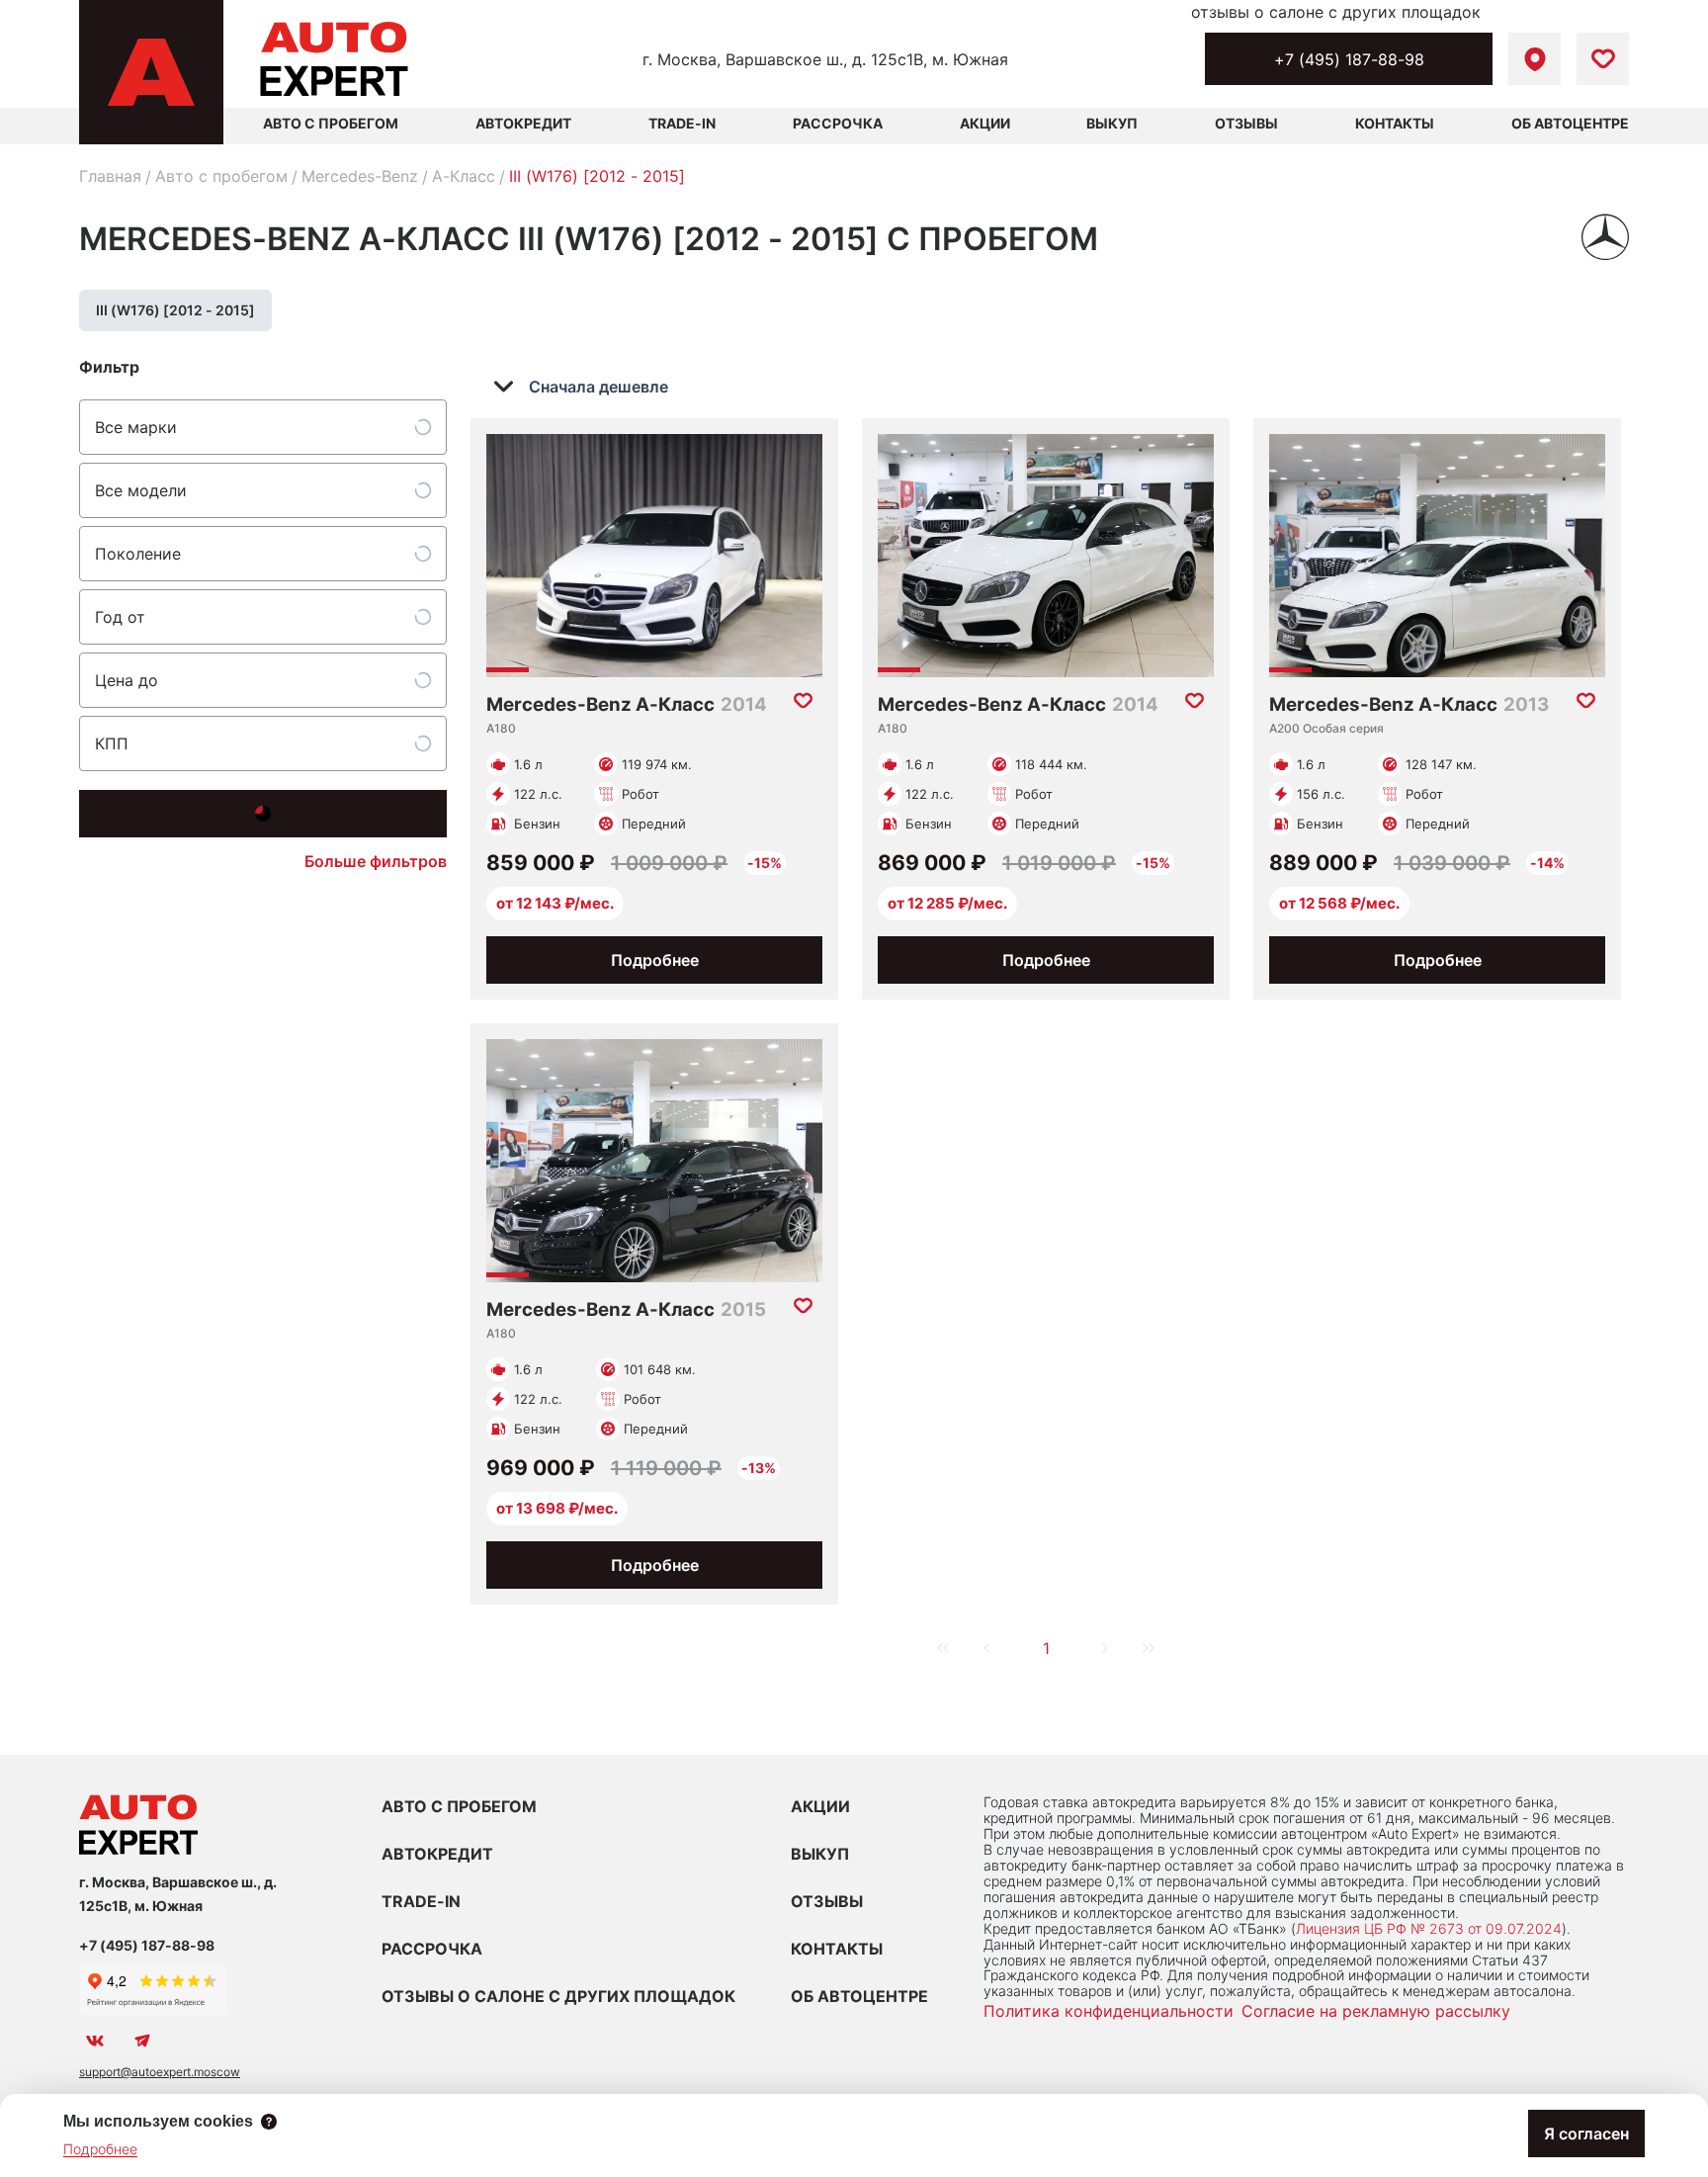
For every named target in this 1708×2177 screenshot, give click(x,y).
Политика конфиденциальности (1109, 2011)
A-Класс (464, 176)
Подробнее (655, 960)
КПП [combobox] (112, 743)
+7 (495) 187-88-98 (1349, 59)
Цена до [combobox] (127, 680)
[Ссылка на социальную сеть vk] (95, 2041)
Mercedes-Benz (360, 176)
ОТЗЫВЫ (827, 1901)
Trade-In (682, 123)
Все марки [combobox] (136, 427)
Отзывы (1246, 123)
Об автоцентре (1570, 123)
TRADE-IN (421, 1901)
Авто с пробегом (221, 176)
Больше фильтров (376, 861)
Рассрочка (838, 123)
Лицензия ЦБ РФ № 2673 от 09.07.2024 (1429, 1928)
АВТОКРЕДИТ (437, 1854)
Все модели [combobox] (141, 490)
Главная (110, 176)
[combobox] (595, 387)
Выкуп (1112, 123)
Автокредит (523, 123)
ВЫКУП (820, 1854)
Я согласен (1586, 2133)
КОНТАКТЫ (837, 1949)
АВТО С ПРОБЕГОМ (331, 123)
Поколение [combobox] (138, 554)
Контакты (1395, 123)
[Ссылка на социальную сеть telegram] (142, 2041)
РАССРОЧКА (432, 1949)
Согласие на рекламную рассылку (1376, 2011)
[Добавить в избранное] (803, 701)
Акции (985, 123)
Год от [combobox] (120, 617)
